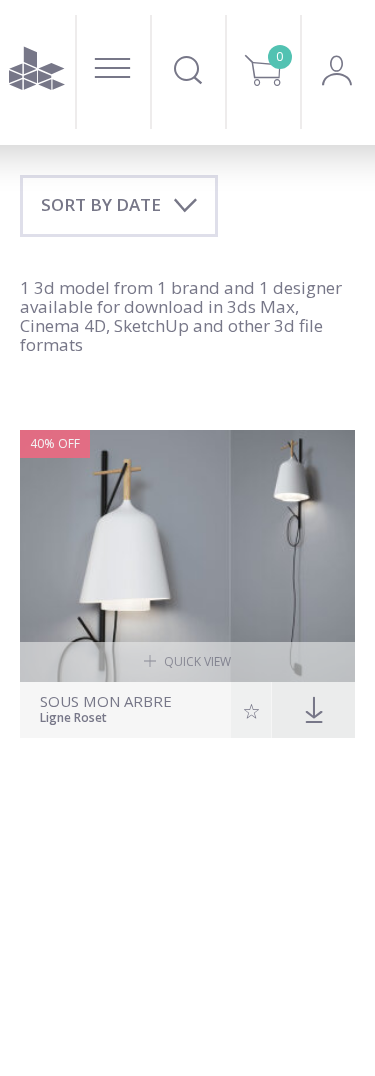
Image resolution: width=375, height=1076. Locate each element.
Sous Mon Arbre (106, 701)
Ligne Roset (73, 719)
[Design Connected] (37, 72)
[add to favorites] (251, 710)
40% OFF (55, 443)
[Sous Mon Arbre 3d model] (187, 555)
